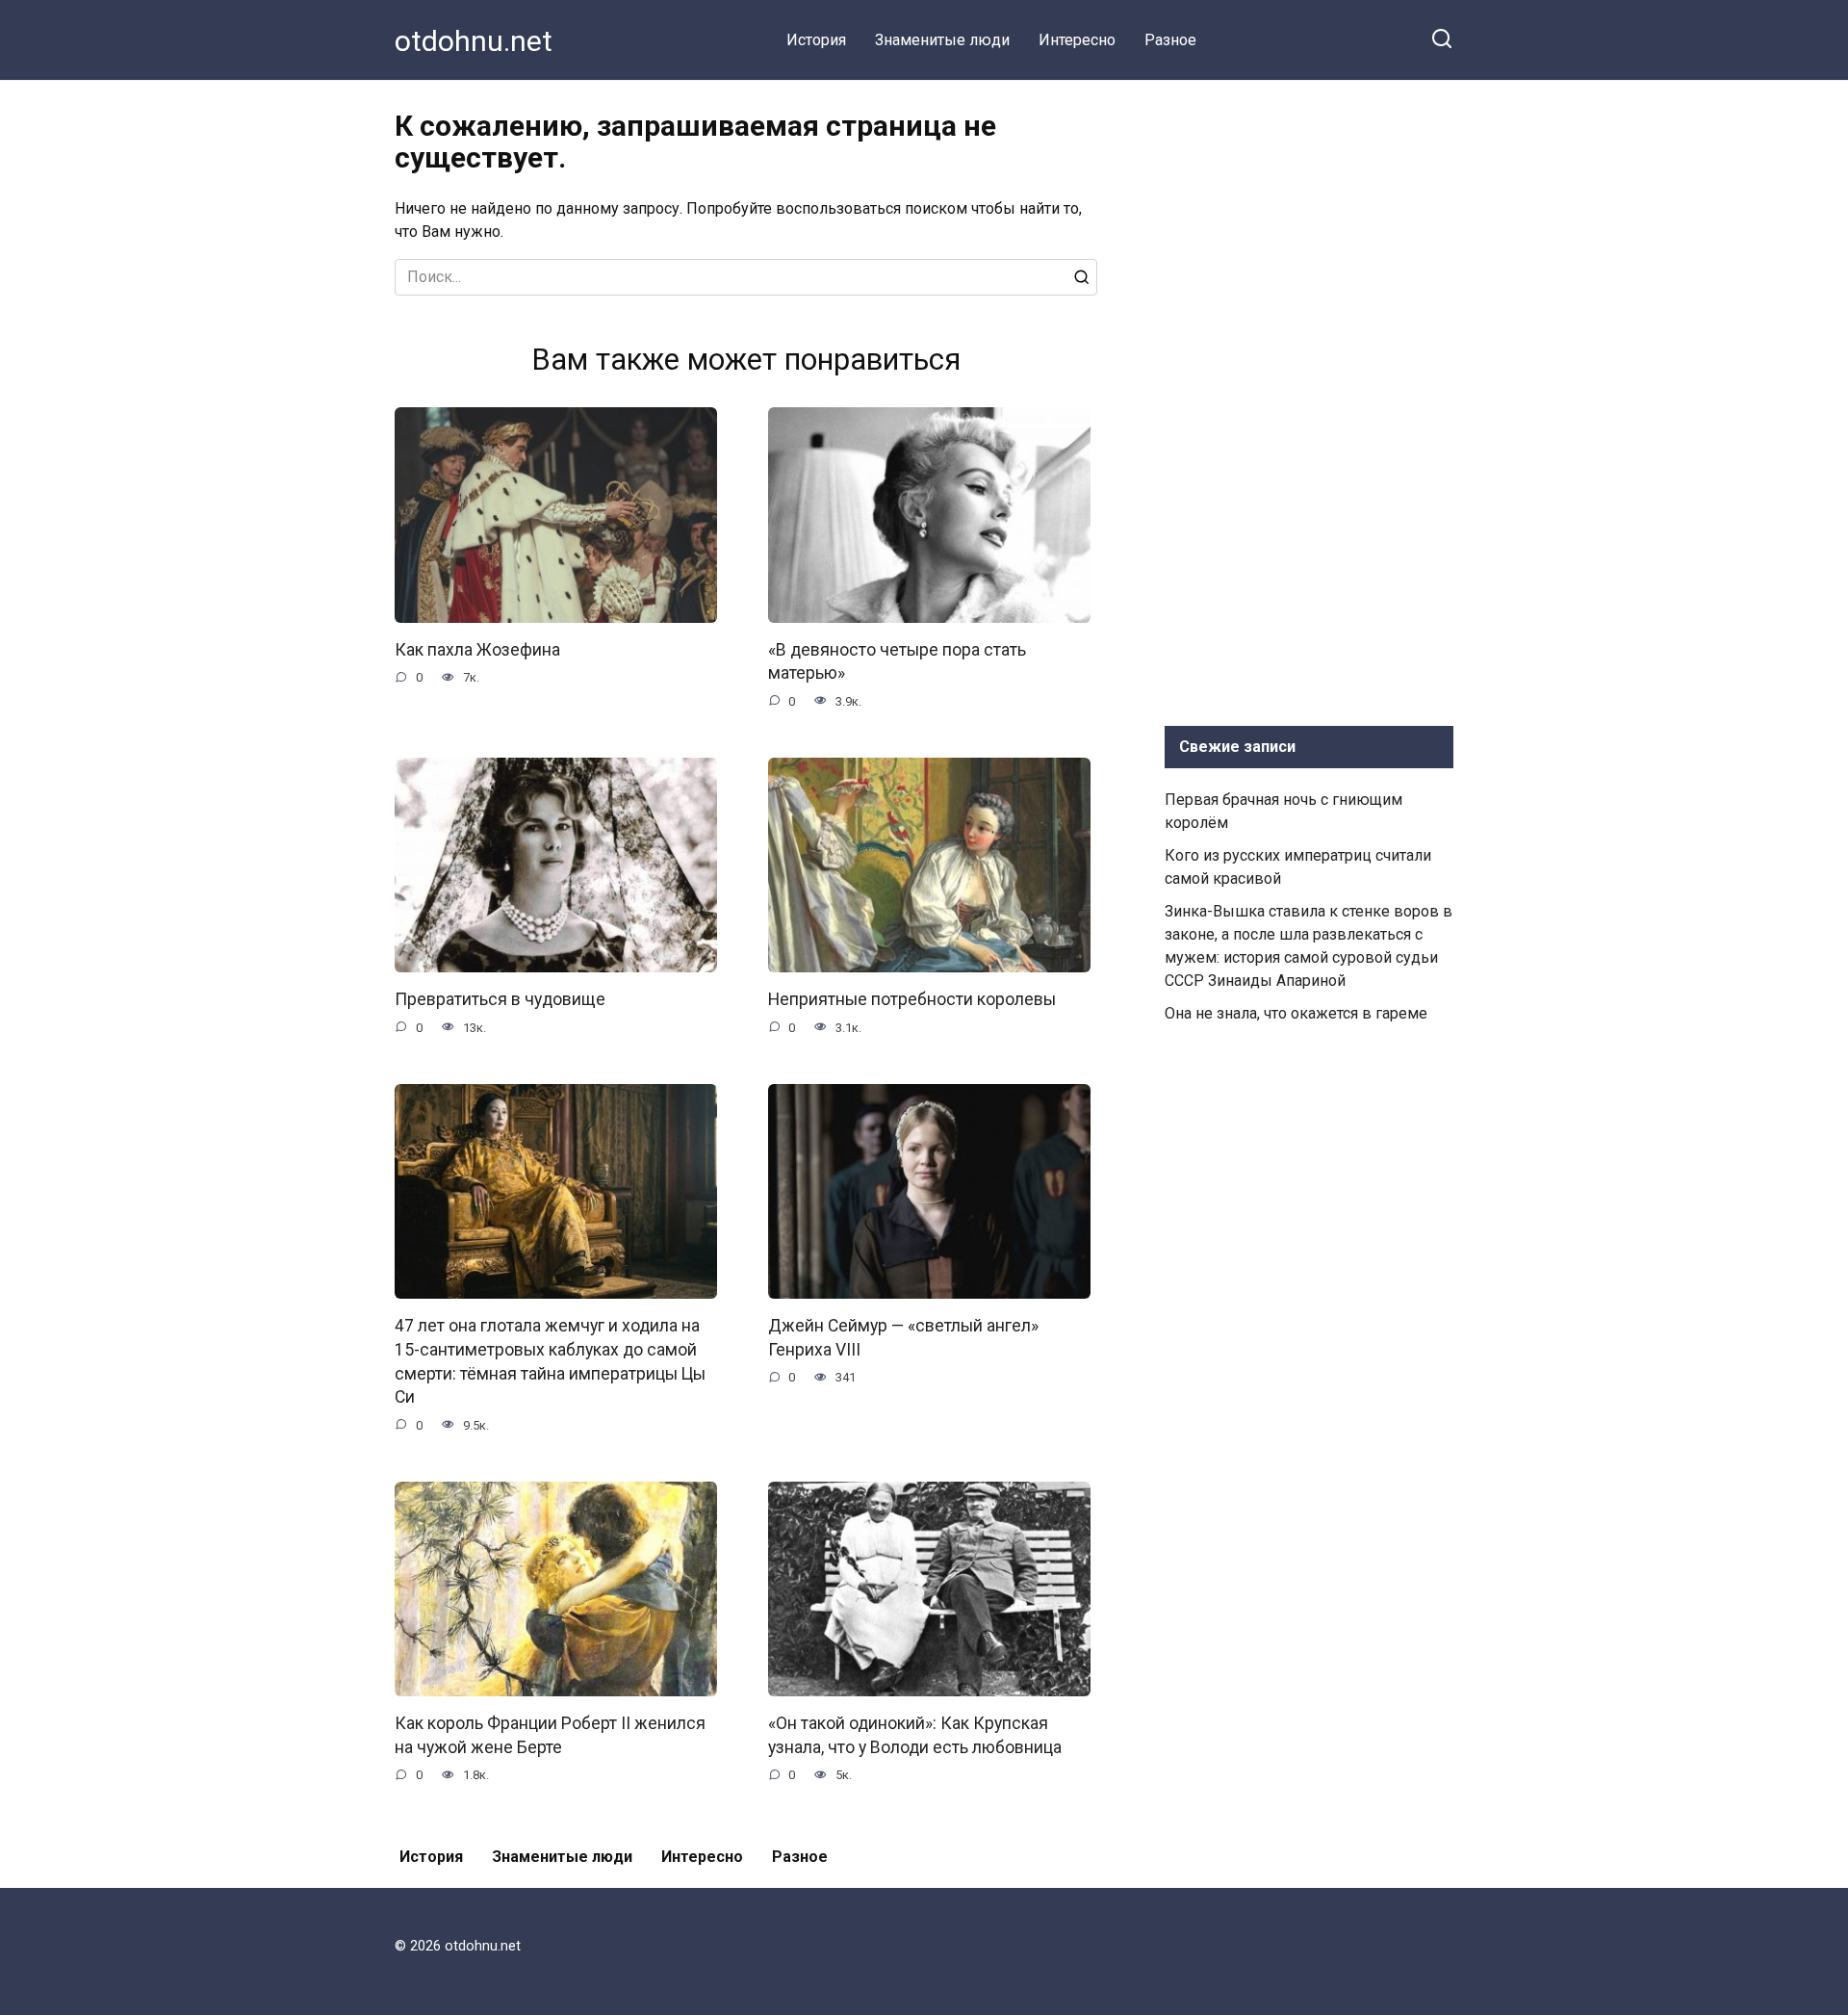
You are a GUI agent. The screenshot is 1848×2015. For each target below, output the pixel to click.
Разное (1170, 40)
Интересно (1077, 40)
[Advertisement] (1309, 399)
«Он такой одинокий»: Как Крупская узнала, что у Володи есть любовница (915, 1735)
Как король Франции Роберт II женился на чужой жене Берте (550, 1735)
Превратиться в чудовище (500, 999)
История (816, 40)
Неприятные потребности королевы (912, 999)
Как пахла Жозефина (477, 650)
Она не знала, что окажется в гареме (1296, 1013)
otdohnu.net (474, 41)
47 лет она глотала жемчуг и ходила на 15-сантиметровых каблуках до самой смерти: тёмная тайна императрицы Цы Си (550, 1361)
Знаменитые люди (942, 40)
